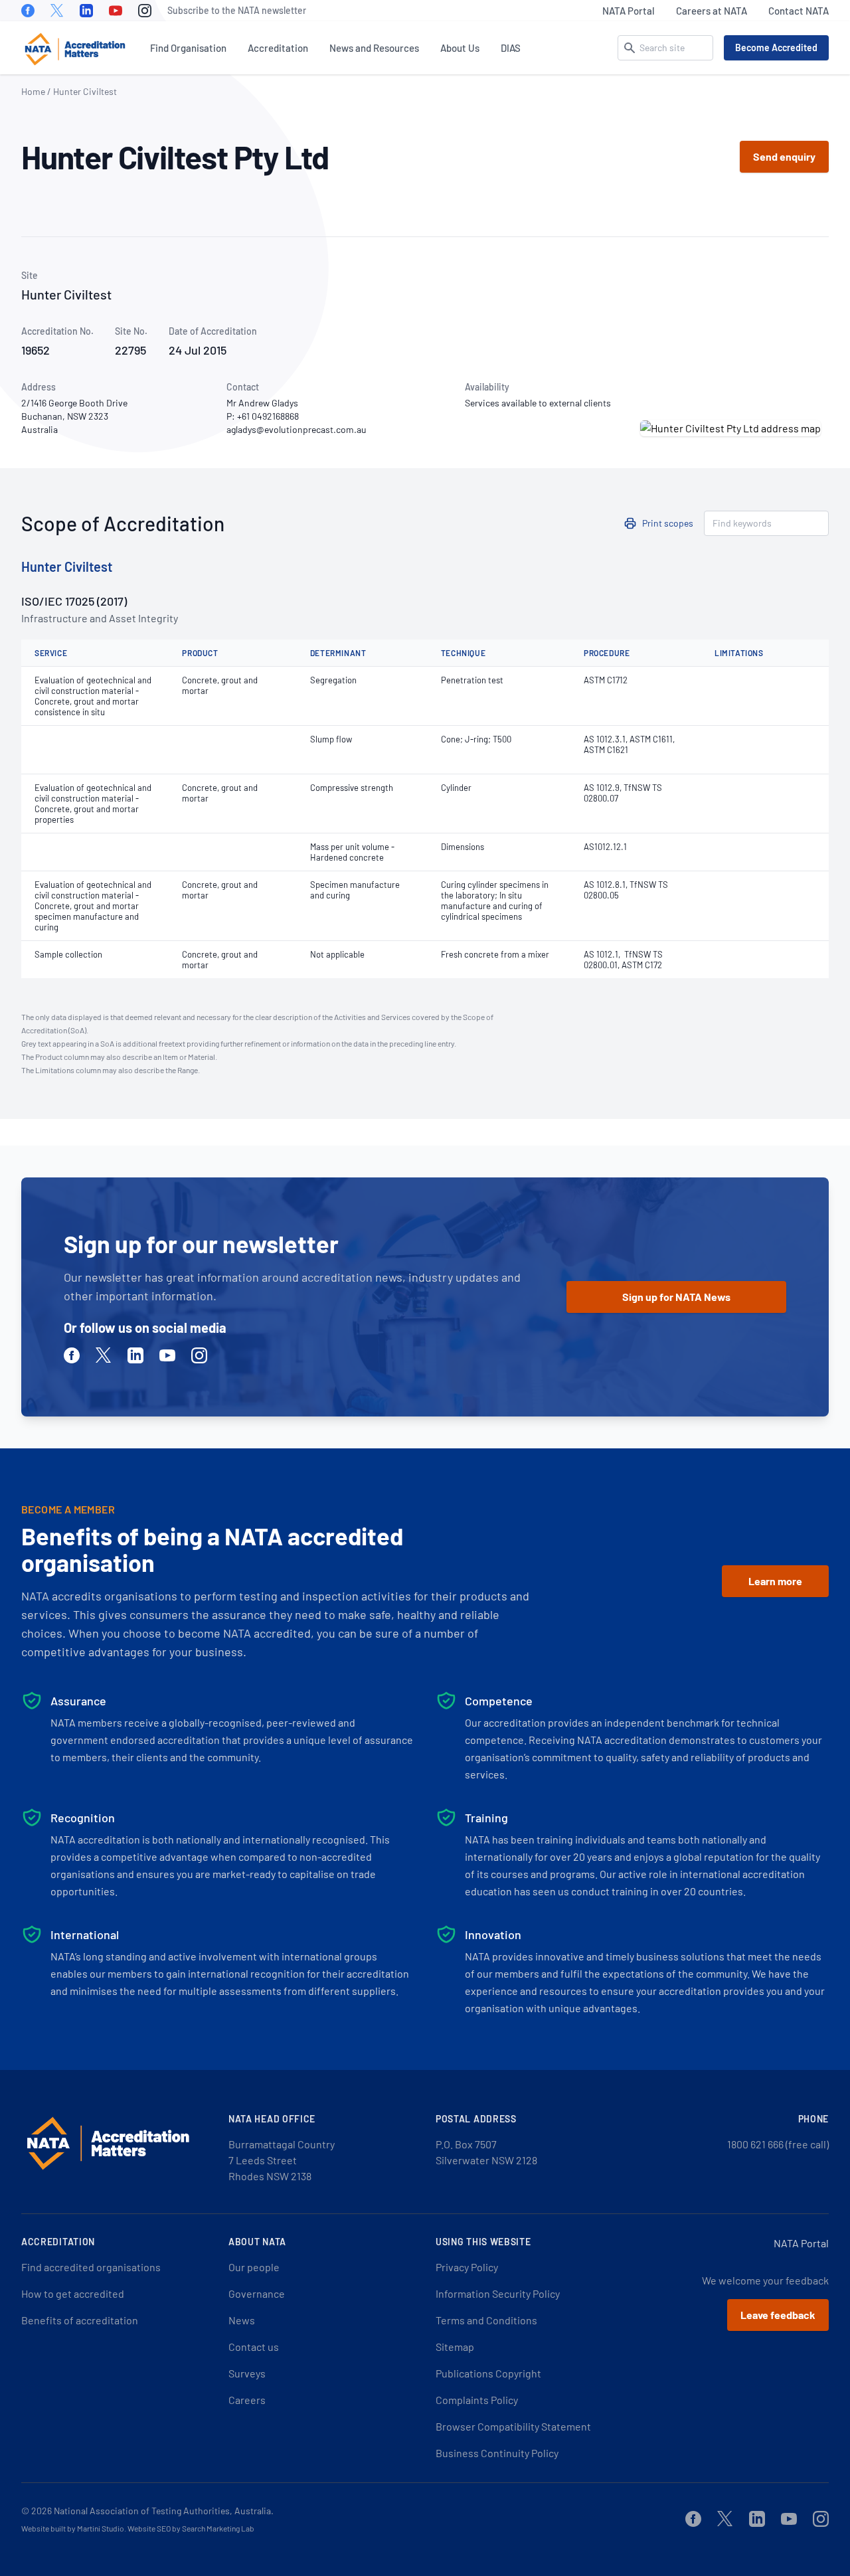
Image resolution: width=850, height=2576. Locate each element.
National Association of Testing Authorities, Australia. (164, 2511)
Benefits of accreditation (80, 2320)
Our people (254, 2267)
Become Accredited (776, 47)
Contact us (254, 2347)
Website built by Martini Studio (73, 2528)
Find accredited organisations (91, 2267)
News (242, 2320)
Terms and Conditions (486, 2320)
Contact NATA (799, 11)
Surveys (247, 2373)
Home (33, 91)
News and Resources (374, 48)
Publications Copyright (488, 2373)
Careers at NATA (712, 11)
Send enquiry (784, 156)
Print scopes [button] (668, 523)
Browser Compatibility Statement (513, 2426)
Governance (257, 2293)
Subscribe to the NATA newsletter (237, 10)
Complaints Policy (477, 2400)
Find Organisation (188, 48)
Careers (247, 2400)
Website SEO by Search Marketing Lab (191, 2528)
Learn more (775, 1581)
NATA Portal (629, 11)
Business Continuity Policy (497, 2453)
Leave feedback (778, 2315)
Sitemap (455, 2347)
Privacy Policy (467, 2267)
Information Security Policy (498, 2293)
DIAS (511, 48)
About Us (460, 48)
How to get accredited (73, 2293)
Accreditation (278, 48)
